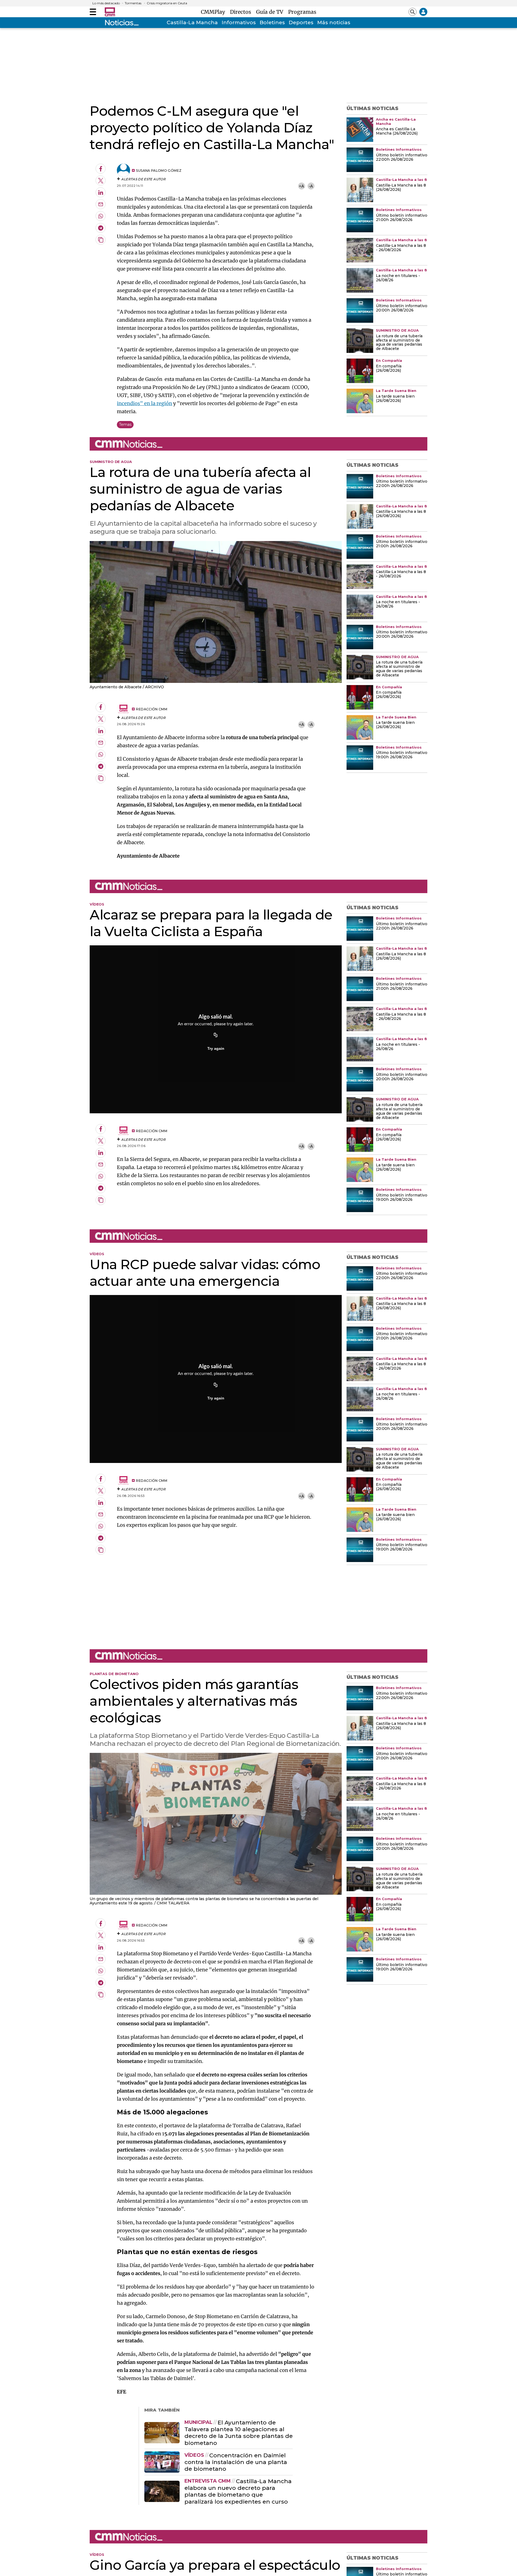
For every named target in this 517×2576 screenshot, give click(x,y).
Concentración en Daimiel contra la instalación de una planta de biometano (236, 2462)
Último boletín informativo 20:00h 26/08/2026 (402, 308)
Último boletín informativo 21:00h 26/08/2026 (402, 218)
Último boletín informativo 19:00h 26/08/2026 (402, 755)
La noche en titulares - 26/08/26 (398, 278)
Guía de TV (271, 12)
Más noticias (334, 22)
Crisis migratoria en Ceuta (167, 3)
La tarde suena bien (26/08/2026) (395, 399)
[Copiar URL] (216, 1036)
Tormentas (133, 3)
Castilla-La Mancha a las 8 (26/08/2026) (401, 188)
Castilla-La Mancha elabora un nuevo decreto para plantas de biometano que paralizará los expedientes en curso (238, 2491)
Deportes (301, 22)
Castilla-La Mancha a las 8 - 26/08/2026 (401, 248)
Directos (242, 12)
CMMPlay (214, 12)
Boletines (272, 22)
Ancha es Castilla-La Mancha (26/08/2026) (397, 131)
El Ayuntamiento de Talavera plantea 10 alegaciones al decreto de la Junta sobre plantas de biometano (239, 2433)
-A (311, 186)
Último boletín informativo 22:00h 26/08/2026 (402, 157)
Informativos (239, 22)
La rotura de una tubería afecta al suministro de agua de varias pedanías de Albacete (399, 343)
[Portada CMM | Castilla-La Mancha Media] (110, 12)
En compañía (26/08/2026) (389, 368)
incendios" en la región (144, 403)
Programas (302, 12)
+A (301, 186)
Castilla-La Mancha (192, 22)
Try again (216, 1048)
